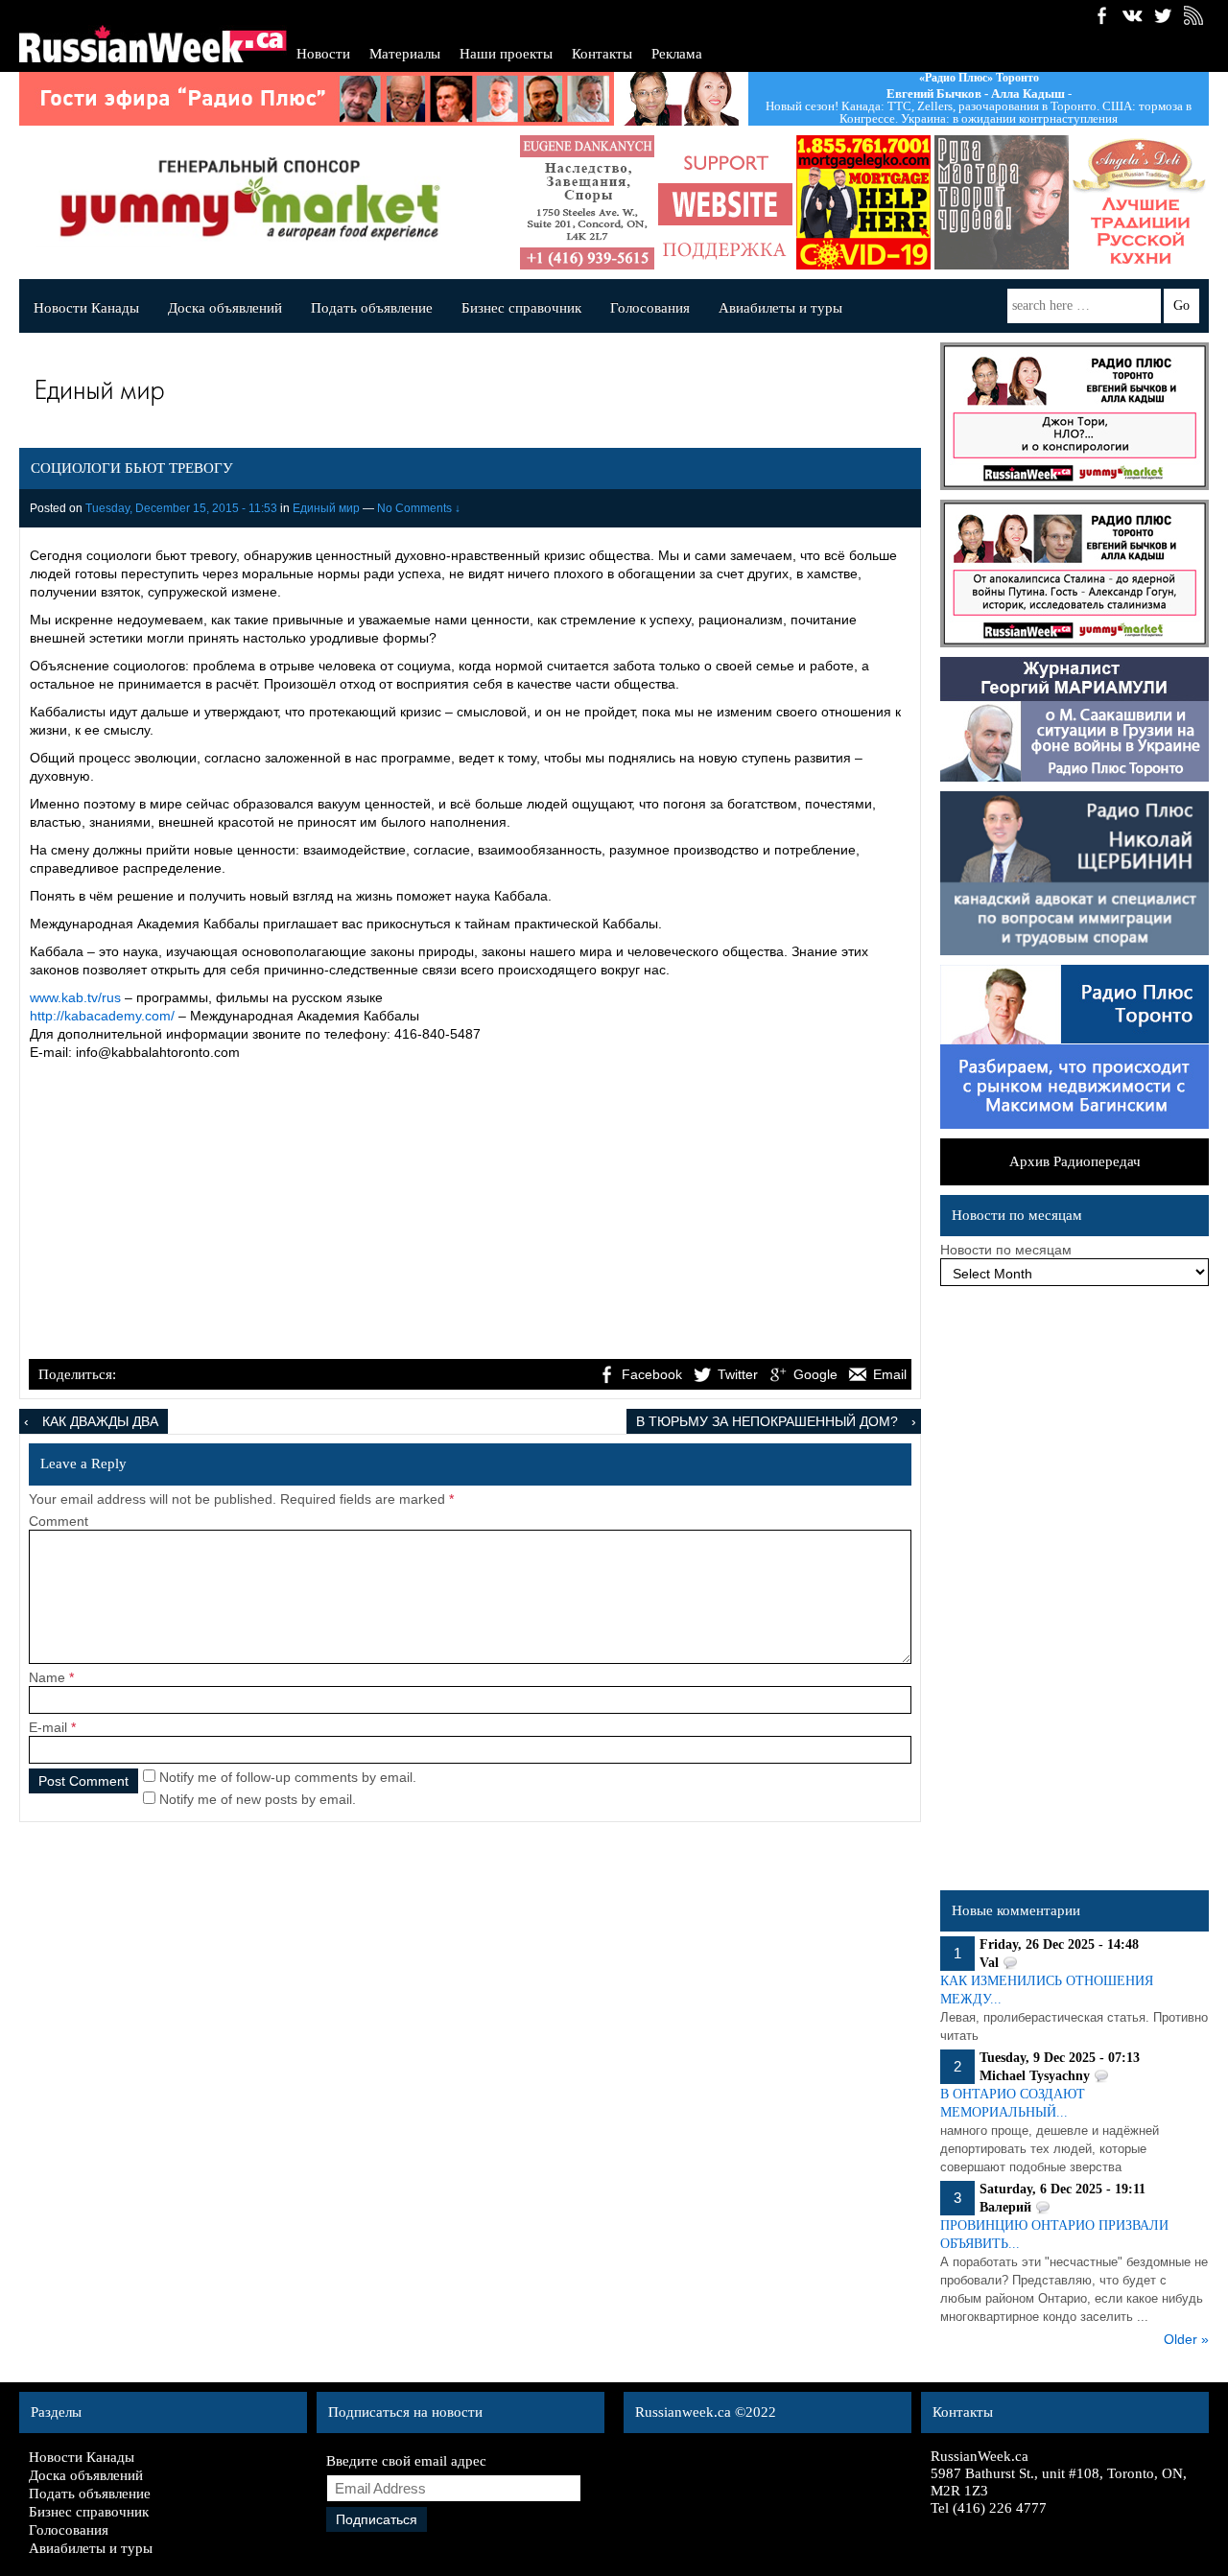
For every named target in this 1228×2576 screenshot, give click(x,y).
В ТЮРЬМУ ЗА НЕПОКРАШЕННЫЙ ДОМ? (767, 1421)
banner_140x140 (725, 202)
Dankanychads (587, 202)
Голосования (650, 308)
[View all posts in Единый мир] (465, 394)
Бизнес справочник (521, 308)
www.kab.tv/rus (75, 997)
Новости (323, 54)
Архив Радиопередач (1075, 1161)
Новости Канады (86, 308)
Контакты (602, 54)
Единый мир (326, 508)
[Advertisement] (470, 1212)
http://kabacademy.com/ (102, 1016)
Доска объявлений (225, 308)
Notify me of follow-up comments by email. (288, 1777)
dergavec (863, 202)
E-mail (48, 1727)
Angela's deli (1140, 202)
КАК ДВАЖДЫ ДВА (100, 1421)
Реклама (677, 54)
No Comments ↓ (419, 508)
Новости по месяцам (1006, 1250)
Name (47, 1677)
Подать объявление (372, 308)
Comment (59, 1521)
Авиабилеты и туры (780, 308)
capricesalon (1002, 202)
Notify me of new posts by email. (258, 1799)
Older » (1186, 2339)
